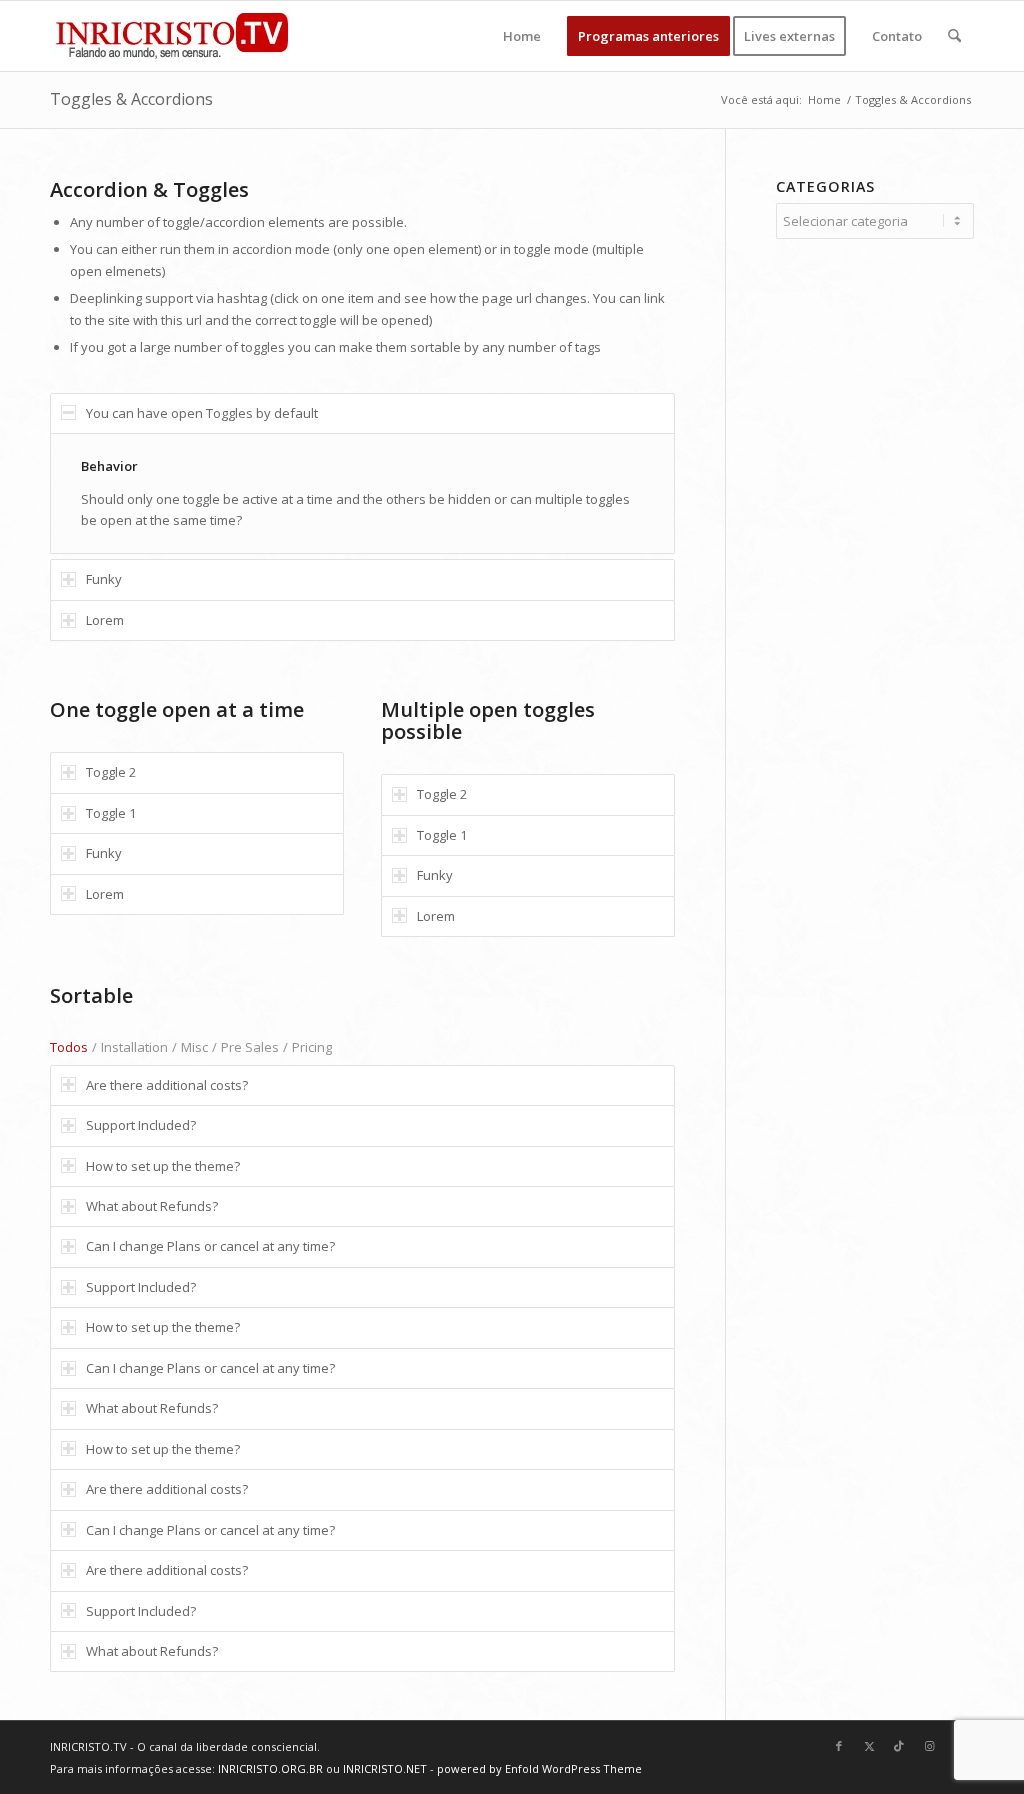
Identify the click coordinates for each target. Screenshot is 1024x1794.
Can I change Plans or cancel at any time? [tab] (210, 1246)
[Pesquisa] (954, 36)
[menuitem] (522, 36)
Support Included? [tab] (141, 1125)
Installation (134, 1047)
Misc (194, 1047)
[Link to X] (869, 1746)
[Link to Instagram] (929, 1746)
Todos (69, 1047)
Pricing (312, 1047)
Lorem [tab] (105, 620)
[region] (362, 494)
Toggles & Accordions (131, 99)
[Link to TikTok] (899, 1746)
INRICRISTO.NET (385, 1768)
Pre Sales (250, 1047)
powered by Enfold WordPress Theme (539, 1768)
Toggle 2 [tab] (111, 772)
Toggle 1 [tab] (111, 813)
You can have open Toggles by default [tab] (202, 413)
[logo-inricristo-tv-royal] (172, 36)
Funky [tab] (104, 579)
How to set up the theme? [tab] (163, 1166)
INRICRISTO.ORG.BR (270, 1768)
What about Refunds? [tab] (152, 1206)
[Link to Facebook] (839, 1746)
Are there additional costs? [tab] (167, 1085)
